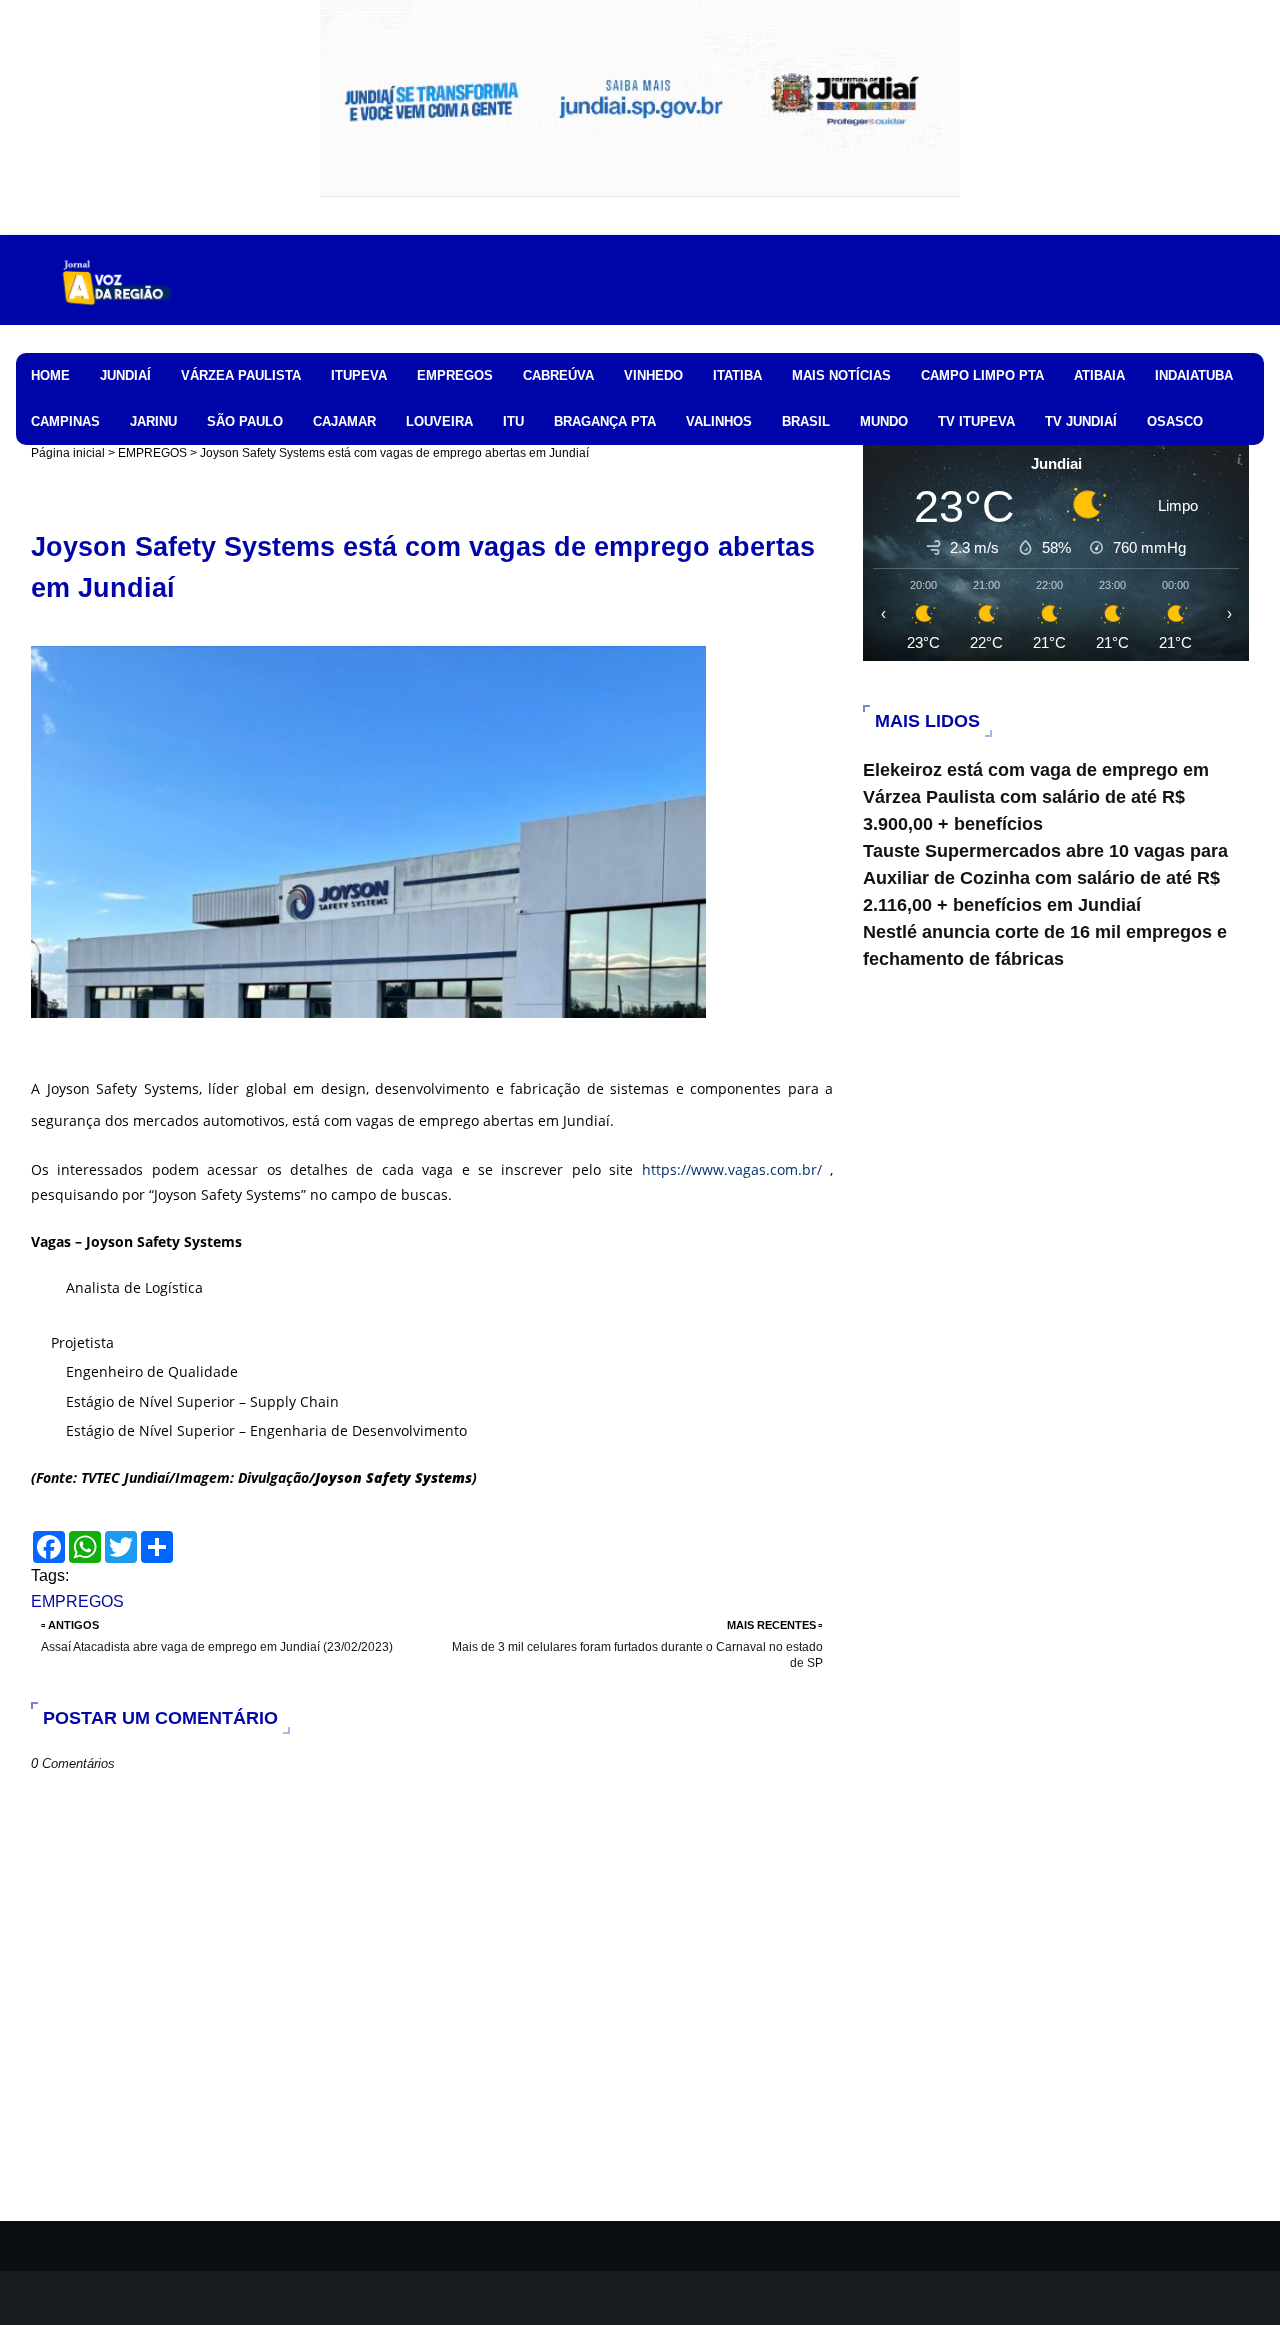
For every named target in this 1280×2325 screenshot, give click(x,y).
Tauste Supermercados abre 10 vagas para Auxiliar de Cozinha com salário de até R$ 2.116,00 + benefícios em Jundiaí (1045, 878)
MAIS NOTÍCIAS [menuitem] (841, 375)
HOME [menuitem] (50, 375)
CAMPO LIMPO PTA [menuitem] (982, 375)
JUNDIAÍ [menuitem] (125, 375)
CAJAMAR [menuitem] (344, 421)
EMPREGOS (152, 453)
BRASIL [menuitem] (806, 421)
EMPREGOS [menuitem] (455, 375)
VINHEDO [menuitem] (653, 375)
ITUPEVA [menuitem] (359, 375)
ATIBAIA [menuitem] (1099, 375)
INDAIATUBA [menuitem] (1194, 375)
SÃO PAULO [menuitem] (245, 421)
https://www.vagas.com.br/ (732, 1169)
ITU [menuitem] (513, 421)
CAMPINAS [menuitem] (65, 421)
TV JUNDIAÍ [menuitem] (1081, 421)
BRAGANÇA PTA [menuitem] (605, 421)
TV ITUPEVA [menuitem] (976, 421)
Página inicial (68, 453)
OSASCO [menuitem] (1175, 421)
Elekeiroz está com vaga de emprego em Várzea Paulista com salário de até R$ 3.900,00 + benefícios (1036, 797)
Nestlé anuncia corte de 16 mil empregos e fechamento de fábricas (1045, 945)
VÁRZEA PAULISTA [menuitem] (241, 375)
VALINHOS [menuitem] (719, 421)
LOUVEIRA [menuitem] (439, 421)
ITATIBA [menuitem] (737, 375)
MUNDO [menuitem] (884, 421)
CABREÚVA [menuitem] (558, 375)
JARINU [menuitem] (153, 421)
